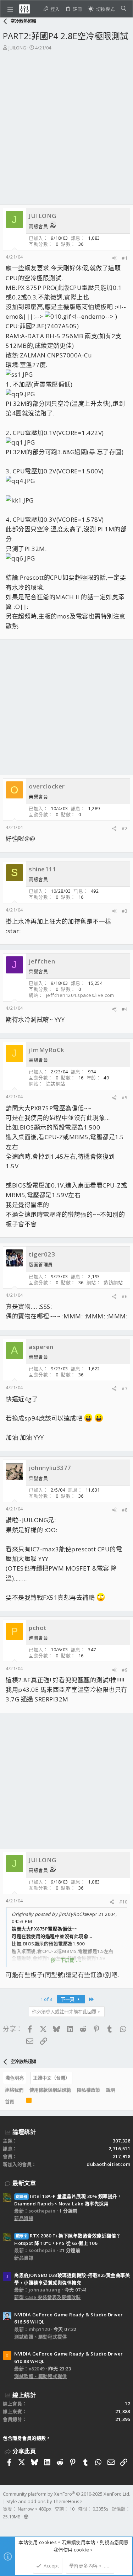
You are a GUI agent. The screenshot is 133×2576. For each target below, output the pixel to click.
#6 (124, 1296)
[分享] (114, 258)
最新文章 (24, 2183)
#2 (124, 828)
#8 (124, 1510)
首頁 (10, 2102)
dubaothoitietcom (108, 2164)
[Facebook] (6, 2526)
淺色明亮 (15, 2078)
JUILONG (17, 48)
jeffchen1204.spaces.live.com (80, 995)
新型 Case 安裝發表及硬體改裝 (48, 2297)
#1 (124, 258)
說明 (111, 2090)
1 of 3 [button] (46, 1999)
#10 (123, 1902)
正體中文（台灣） (51, 2078)
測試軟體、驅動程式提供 (41, 2337)
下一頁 (68, 1999)
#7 (124, 1388)
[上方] (20, 2102)
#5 (124, 1098)
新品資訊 (24, 2218)
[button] (10, 9)
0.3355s (101, 2509)
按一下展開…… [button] (67, 1960)
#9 (124, 1670)
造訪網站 (56, 1084)
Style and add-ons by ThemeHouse (44, 2501)
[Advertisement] (66, 121)
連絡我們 (14, 2090)
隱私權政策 (88, 2090)
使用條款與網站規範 (50, 2090)
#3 (124, 911)
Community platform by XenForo (66, 2494)
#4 (124, 1009)
